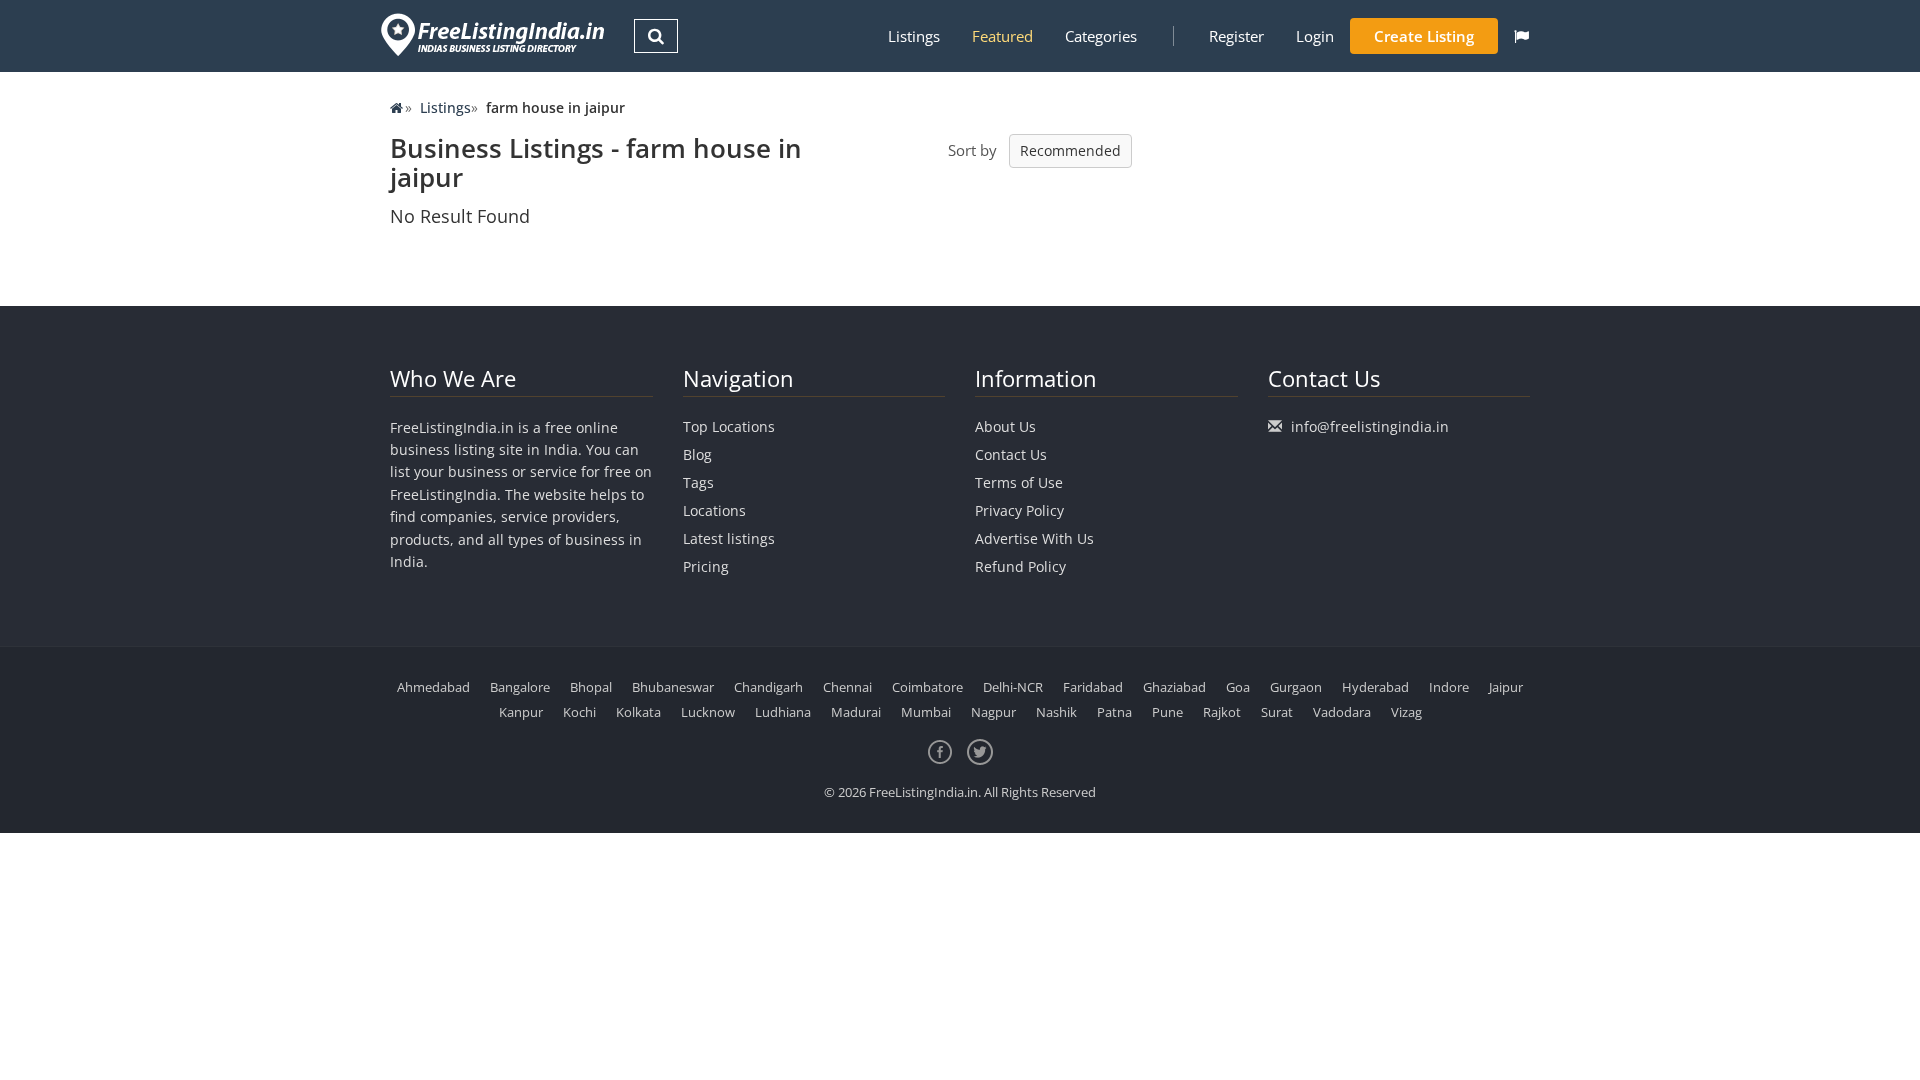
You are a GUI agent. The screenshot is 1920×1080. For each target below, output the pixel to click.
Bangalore (520, 687)
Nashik (1056, 712)
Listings (914, 36)
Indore (1449, 687)
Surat (1277, 712)
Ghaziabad (1174, 687)
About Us (1005, 426)
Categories (1101, 36)
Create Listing (1424, 36)
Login (1315, 36)
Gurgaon (1296, 687)
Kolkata (638, 712)
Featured (1002, 36)
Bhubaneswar (673, 687)
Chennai (847, 687)
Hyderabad (1375, 687)
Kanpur (521, 712)
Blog (697, 454)
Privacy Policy (1019, 510)
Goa (1238, 687)
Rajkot (1222, 712)
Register (1236, 36)
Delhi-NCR (1013, 687)
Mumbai (926, 712)
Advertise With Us (1034, 538)
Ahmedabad (433, 687)
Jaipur (1506, 687)
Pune (1167, 712)
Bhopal (591, 687)
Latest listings (729, 538)
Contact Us (1011, 454)
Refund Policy (1020, 566)
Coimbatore (927, 687)
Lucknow (708, 712)
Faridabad (1093, 687)
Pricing (706, 566)
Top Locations (729, 426)
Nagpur (993, 712)
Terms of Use (1019, 482)
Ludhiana (783, 712)
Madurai (856, 712)
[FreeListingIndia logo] (494, 34)
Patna (1114, 712)
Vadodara (1342, 712)
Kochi (579, 712)
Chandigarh (768, 687)
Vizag (1406, 712)
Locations (714, 510)
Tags (698, 482)
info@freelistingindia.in (1370, 426)
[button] (1521, 36)
